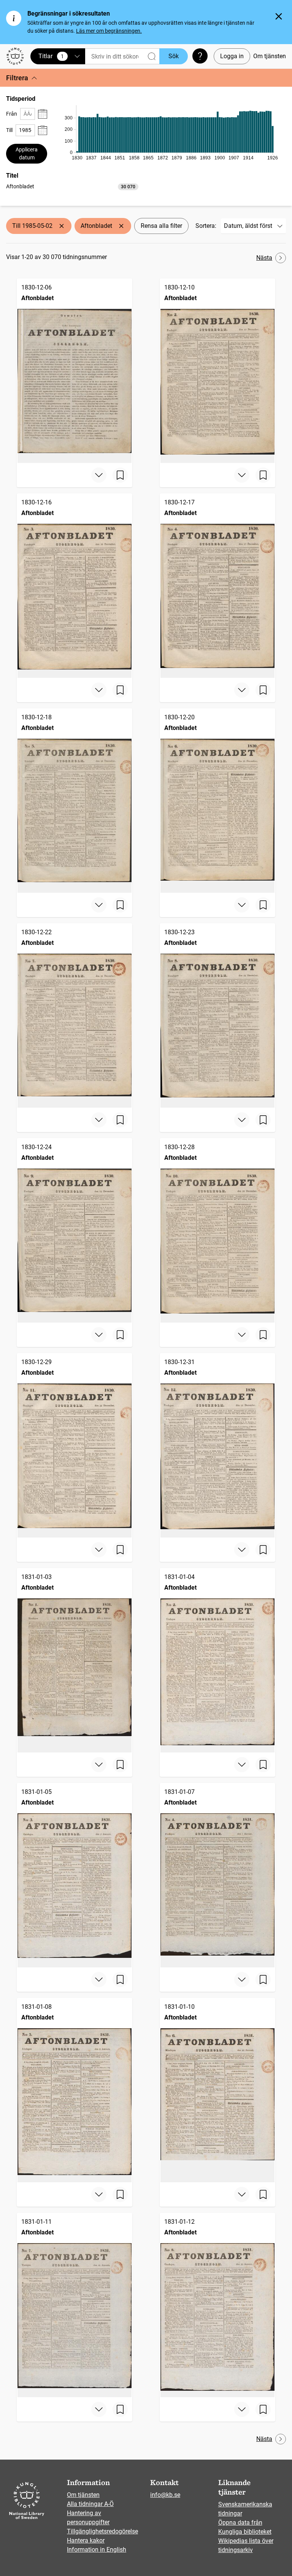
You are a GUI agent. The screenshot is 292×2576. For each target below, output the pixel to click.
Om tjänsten (270, 56)
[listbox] (72, 186)
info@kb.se (165, 2495)
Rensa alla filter (161, 226)
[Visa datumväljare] (43, 114)
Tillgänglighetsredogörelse (102, 2531)
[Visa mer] (99, 475)
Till (9, 130)
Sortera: (206, 226)
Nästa (264, 258)
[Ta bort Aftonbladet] (121, 226)
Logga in (232, 56)
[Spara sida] (120, 475)
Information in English (97, 2550)
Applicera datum (27, 153)
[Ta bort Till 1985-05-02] (62, 226)
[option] (72, 187)
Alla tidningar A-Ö (90, 2504)
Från (12, 114)
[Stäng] (279, 16)
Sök (174, 56)
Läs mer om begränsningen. (109, 31)
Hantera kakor (86, 2540)
